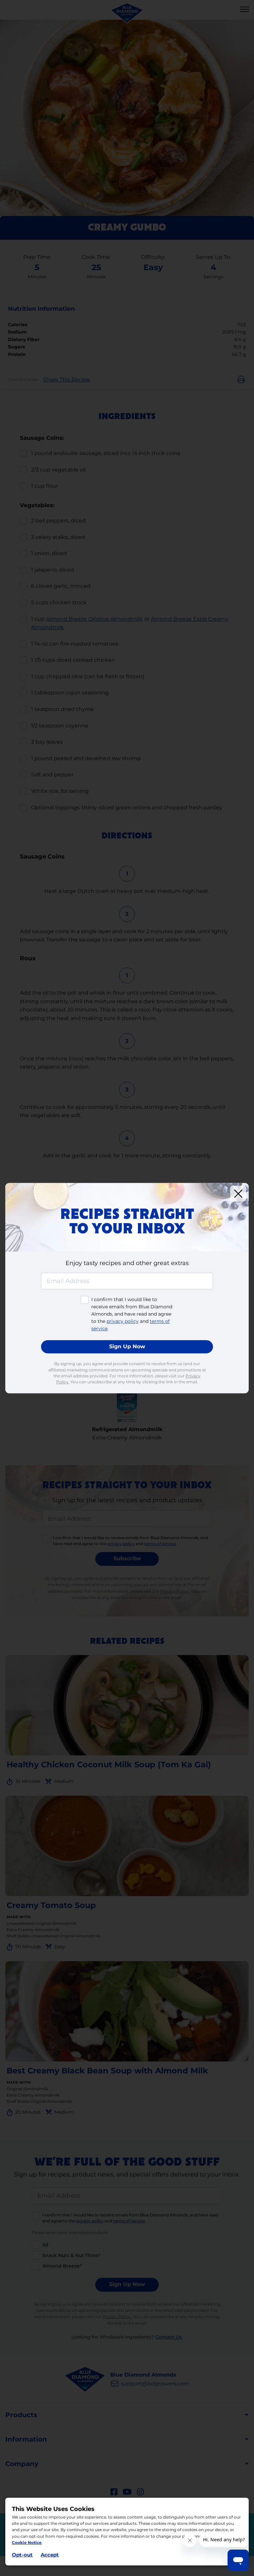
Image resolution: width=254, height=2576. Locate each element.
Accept (50, 2555)
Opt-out (22, 2555)
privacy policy (123, 1322)
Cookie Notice (27, 2542)
